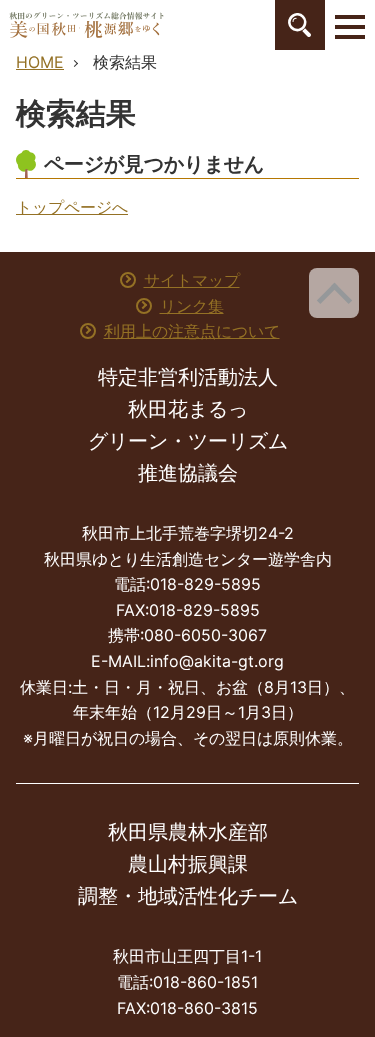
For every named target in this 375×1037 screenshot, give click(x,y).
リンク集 (192, 306)
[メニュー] (350, 25)
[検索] (300, 25)
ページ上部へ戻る (334, 293)
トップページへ (72, 207)
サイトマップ (192, 280)
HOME (40, 62)
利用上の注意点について (192, 331)
